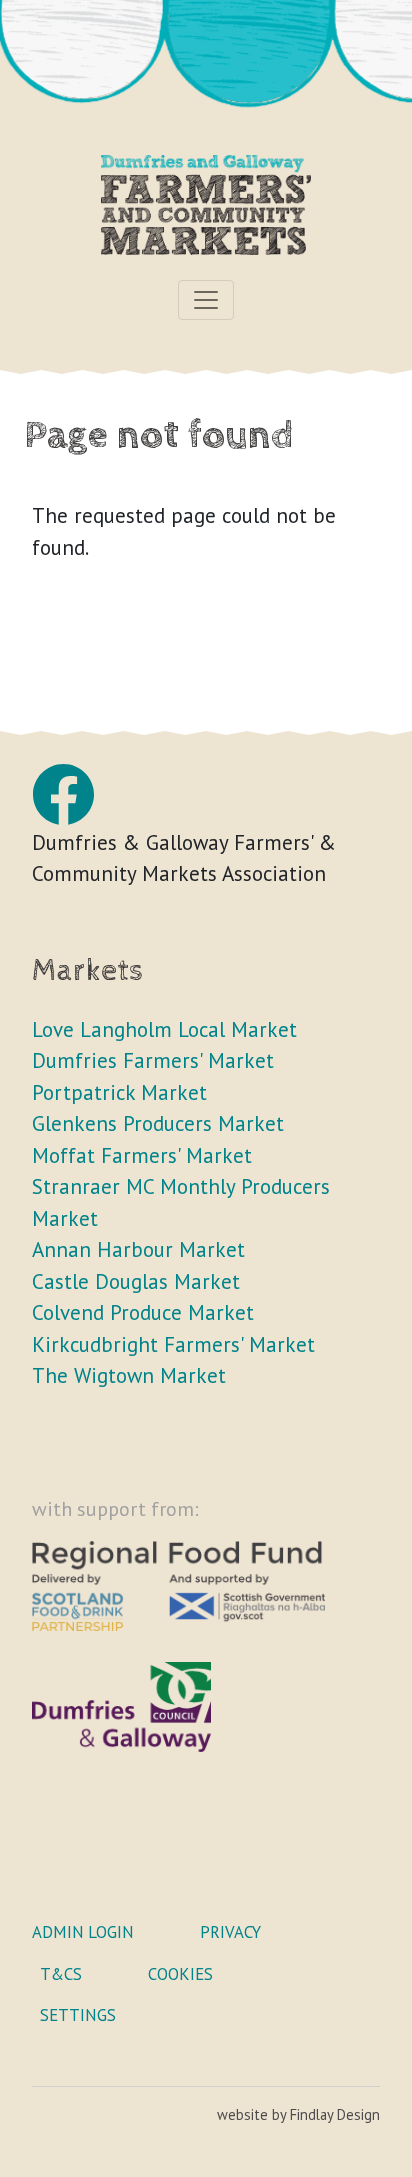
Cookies (180, 1974)
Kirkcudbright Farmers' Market (173, 1344)
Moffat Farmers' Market (142, 1155)
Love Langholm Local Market (164, 1029)
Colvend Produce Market (143, 1312)
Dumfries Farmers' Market (153, 1060)
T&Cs (61, 1974)
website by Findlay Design (298, 2114)
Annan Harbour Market (138, 1249)
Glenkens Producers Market (158, 1123)
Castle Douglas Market (136, 1281)
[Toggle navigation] (206, 300)
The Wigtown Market (129, 1375)
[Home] (206, 215)
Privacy (230, 1932)
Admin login (83, 1932)
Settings (78, 2015)
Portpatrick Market (119, 1092)
